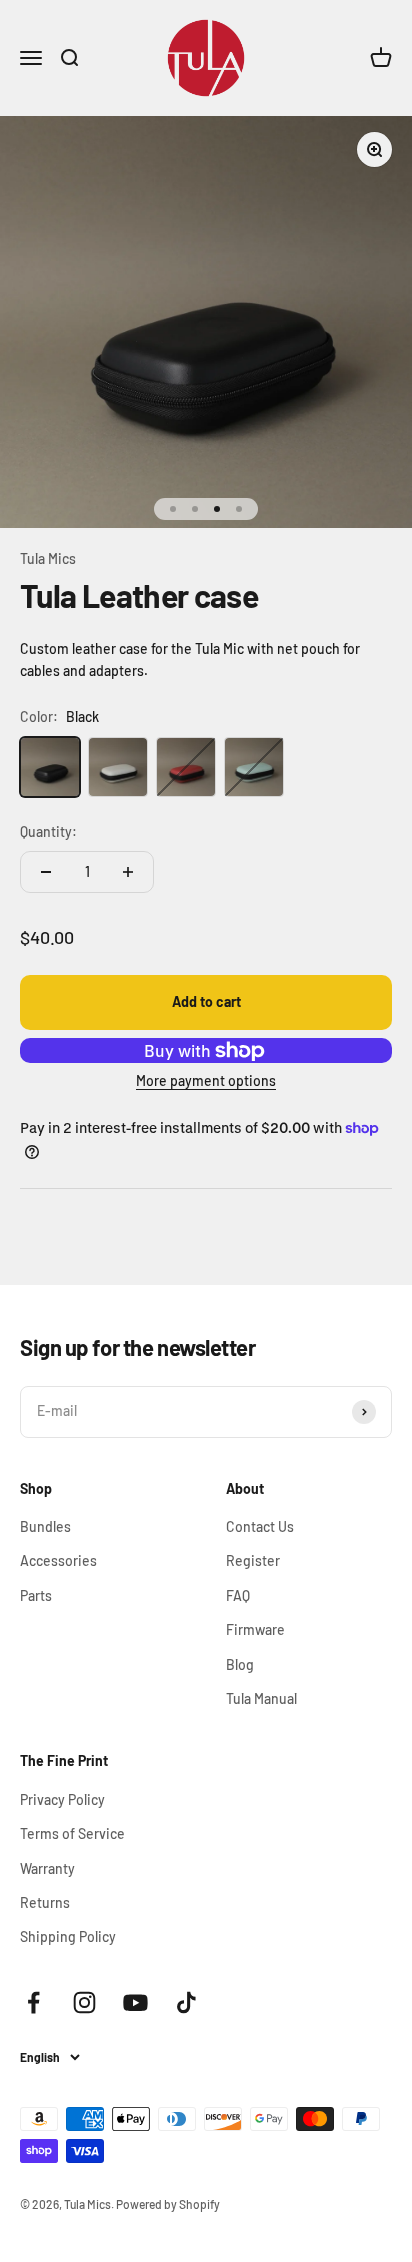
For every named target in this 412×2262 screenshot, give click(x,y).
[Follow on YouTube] (135, 2002)
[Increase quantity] (128, 872)
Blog (240, 1664)
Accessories (58, 1560)
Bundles (45, 1526)
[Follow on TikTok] (186, 2002)
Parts (36, 1595)
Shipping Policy (68, 1936)
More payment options (206, 1080)
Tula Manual (261, 1698)
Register (253, 1560)
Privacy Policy (62, 1799)
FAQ (238, 1595)
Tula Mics (48, 558)
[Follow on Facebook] (33, 2002)
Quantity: (48, 831)
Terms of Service (72, 1833)
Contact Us (260, 1526)
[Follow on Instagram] (84, 2002)
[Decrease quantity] (46, 872)
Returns (45, 1902)
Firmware (255, 1629)
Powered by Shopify (168, 2204)
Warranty (47, 1868)
